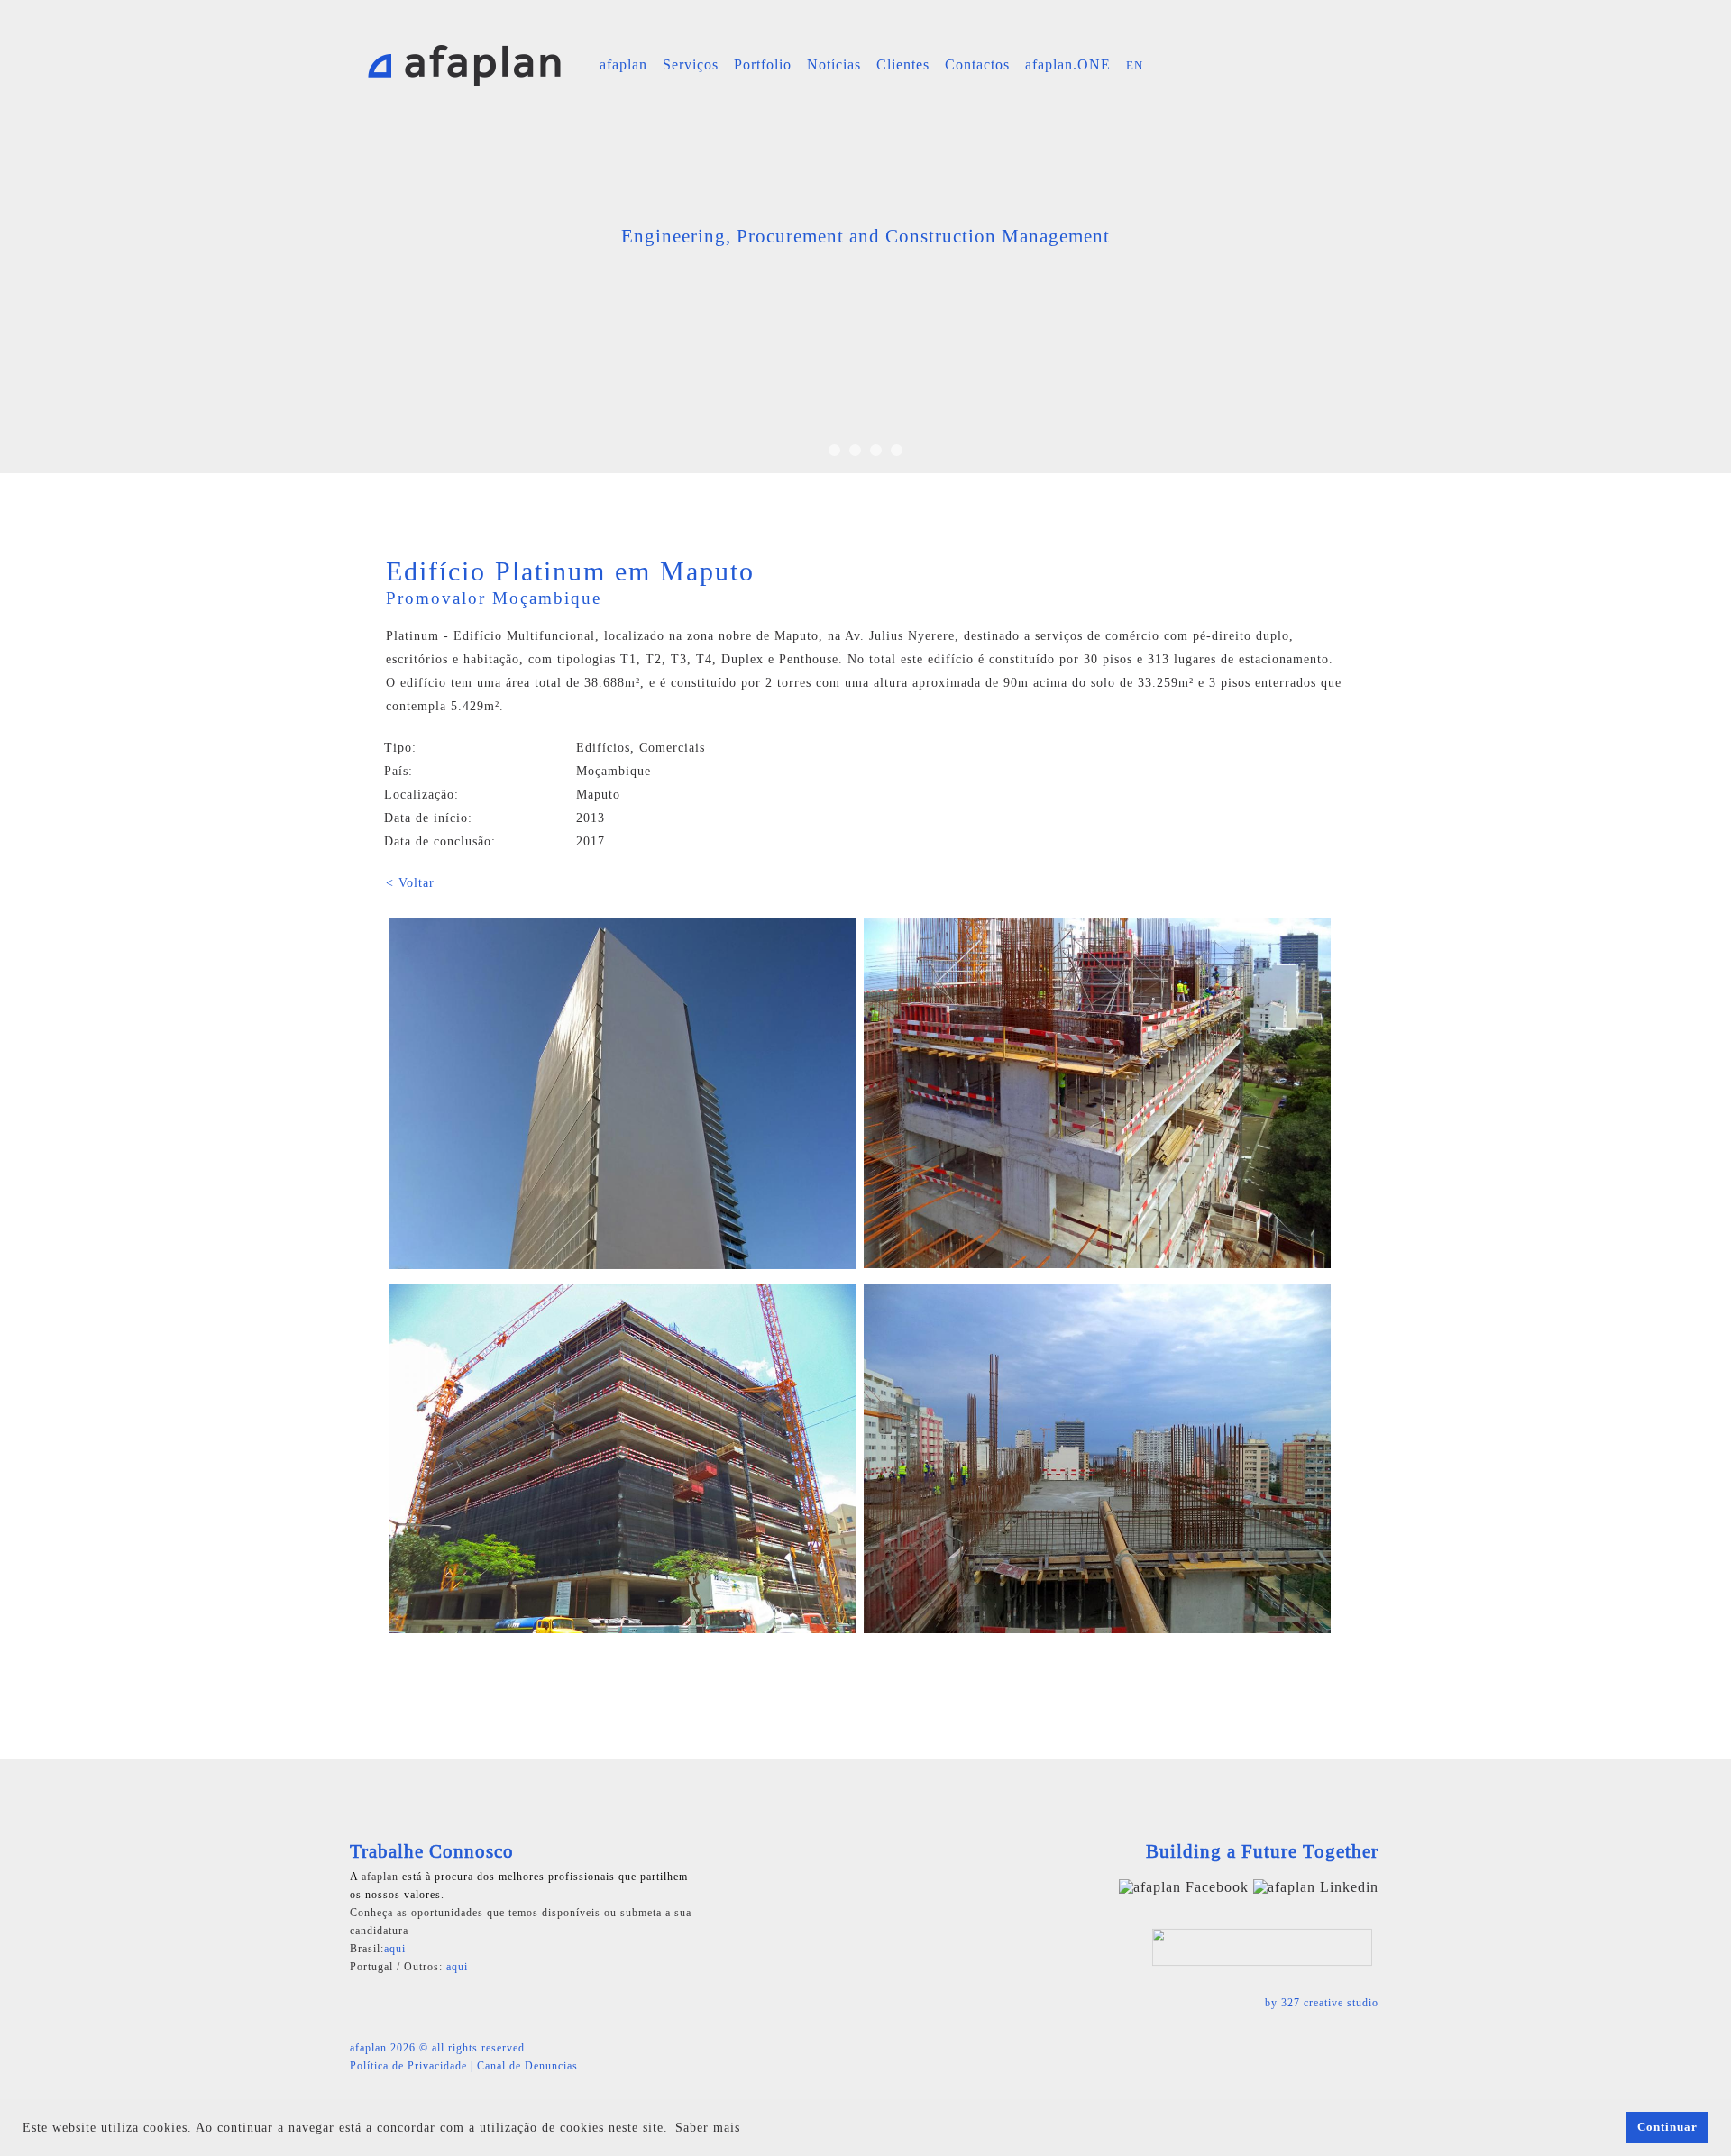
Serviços (691, 64)
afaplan (623, 64)
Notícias (834, 64)
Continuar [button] (1667, 2127)
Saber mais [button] (708, 2128)
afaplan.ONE (1068, 64)
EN (1135, 65)
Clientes (903, 64)
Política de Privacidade (408, 2066)
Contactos (977, 64)
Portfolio (763, 64)
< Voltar (410, 883)
